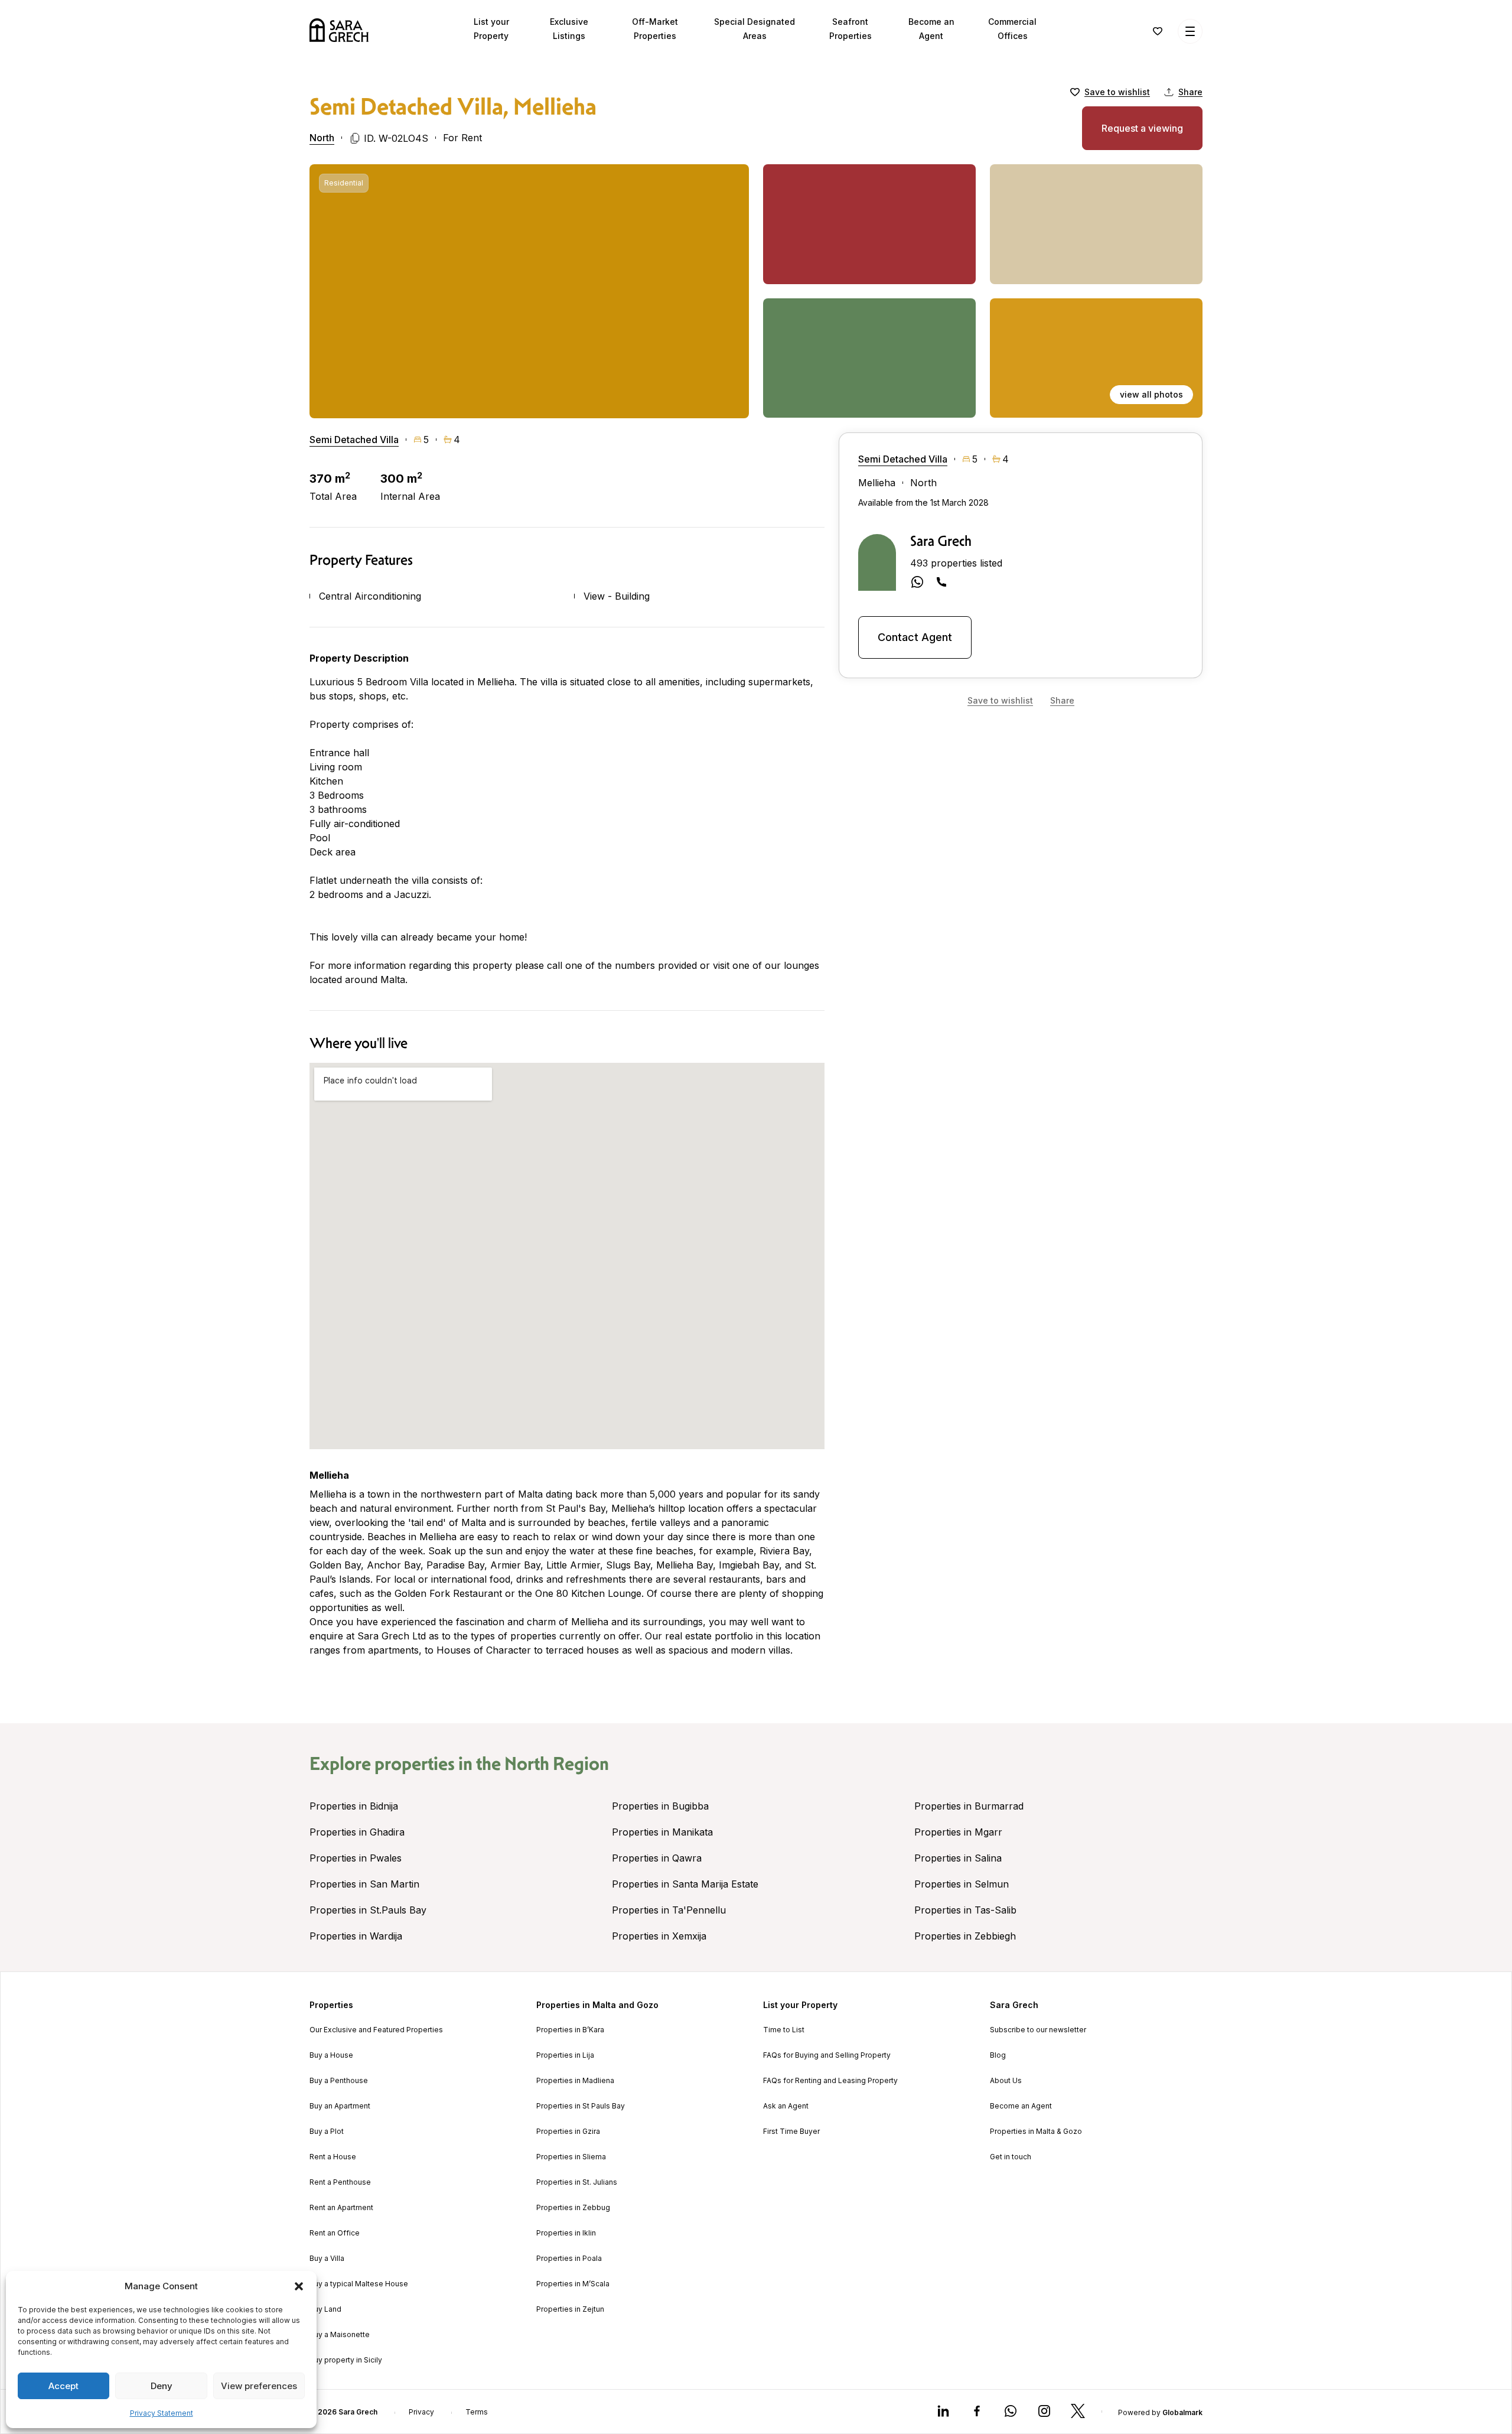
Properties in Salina (958, 1858)
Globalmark (1182, 2412)
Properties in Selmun (962, 1884)
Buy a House (331, 2055)
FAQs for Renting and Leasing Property (830, 2081)
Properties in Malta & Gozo (1036, 2132)
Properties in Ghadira (357, 1832)
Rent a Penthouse (340, 2182)
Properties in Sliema (571, 2157)
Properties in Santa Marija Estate (685, 1884)
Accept (63, 2386)
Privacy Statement (162, 2413)
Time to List (784, 2030)
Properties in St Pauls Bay (581, 2106)
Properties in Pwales (356, 1858)
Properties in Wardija (356, 1936)
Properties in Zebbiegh (965, 1936)
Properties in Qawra (657, 1858)
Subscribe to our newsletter (1038, 2030)
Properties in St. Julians (577, 2182)
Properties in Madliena (575, 2081)
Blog (998, 2055)
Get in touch (1011, 2157)
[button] (299, 2286)
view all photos (1151, 394)
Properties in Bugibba (660, 1806)
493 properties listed (956, 563)
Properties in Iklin (566, 2233)
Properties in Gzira (568, 2132)
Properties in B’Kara (570, 2030)
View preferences (259, 2386)
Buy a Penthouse (339, 2081)
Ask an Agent (786, 2106)
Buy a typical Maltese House (359, 2284)
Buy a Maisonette (340, 2335)
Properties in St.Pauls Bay (368, 1910)
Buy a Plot (327, 2132)
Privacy (421, 2412)
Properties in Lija (565, 2055)
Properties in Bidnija (354, 1806)
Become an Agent (1021, 2106)
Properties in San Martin (364, 1884)
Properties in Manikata (662, 1832)
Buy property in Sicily (346, 2360)
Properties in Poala (569, 2259)
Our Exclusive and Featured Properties (376, 2030)
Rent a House (333, 2157)
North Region (557, 1763)
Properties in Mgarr (958, 1832)
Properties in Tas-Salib (965, 1910)
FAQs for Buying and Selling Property (827, 2055)
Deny (162, 2386)
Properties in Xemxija (659, 1936)
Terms (477, 2412)
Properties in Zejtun (570, 2309)
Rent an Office (335, 2233)
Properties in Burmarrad (969, 1806)
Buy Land (325, 2309)
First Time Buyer (791, 2132)
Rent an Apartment (341, 2208)
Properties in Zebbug (573, 2208)
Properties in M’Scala (573, 2284)
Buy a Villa (327, 2259)
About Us (1006, 2081)
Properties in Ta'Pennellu (669, 1910)
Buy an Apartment (340, 2106)
